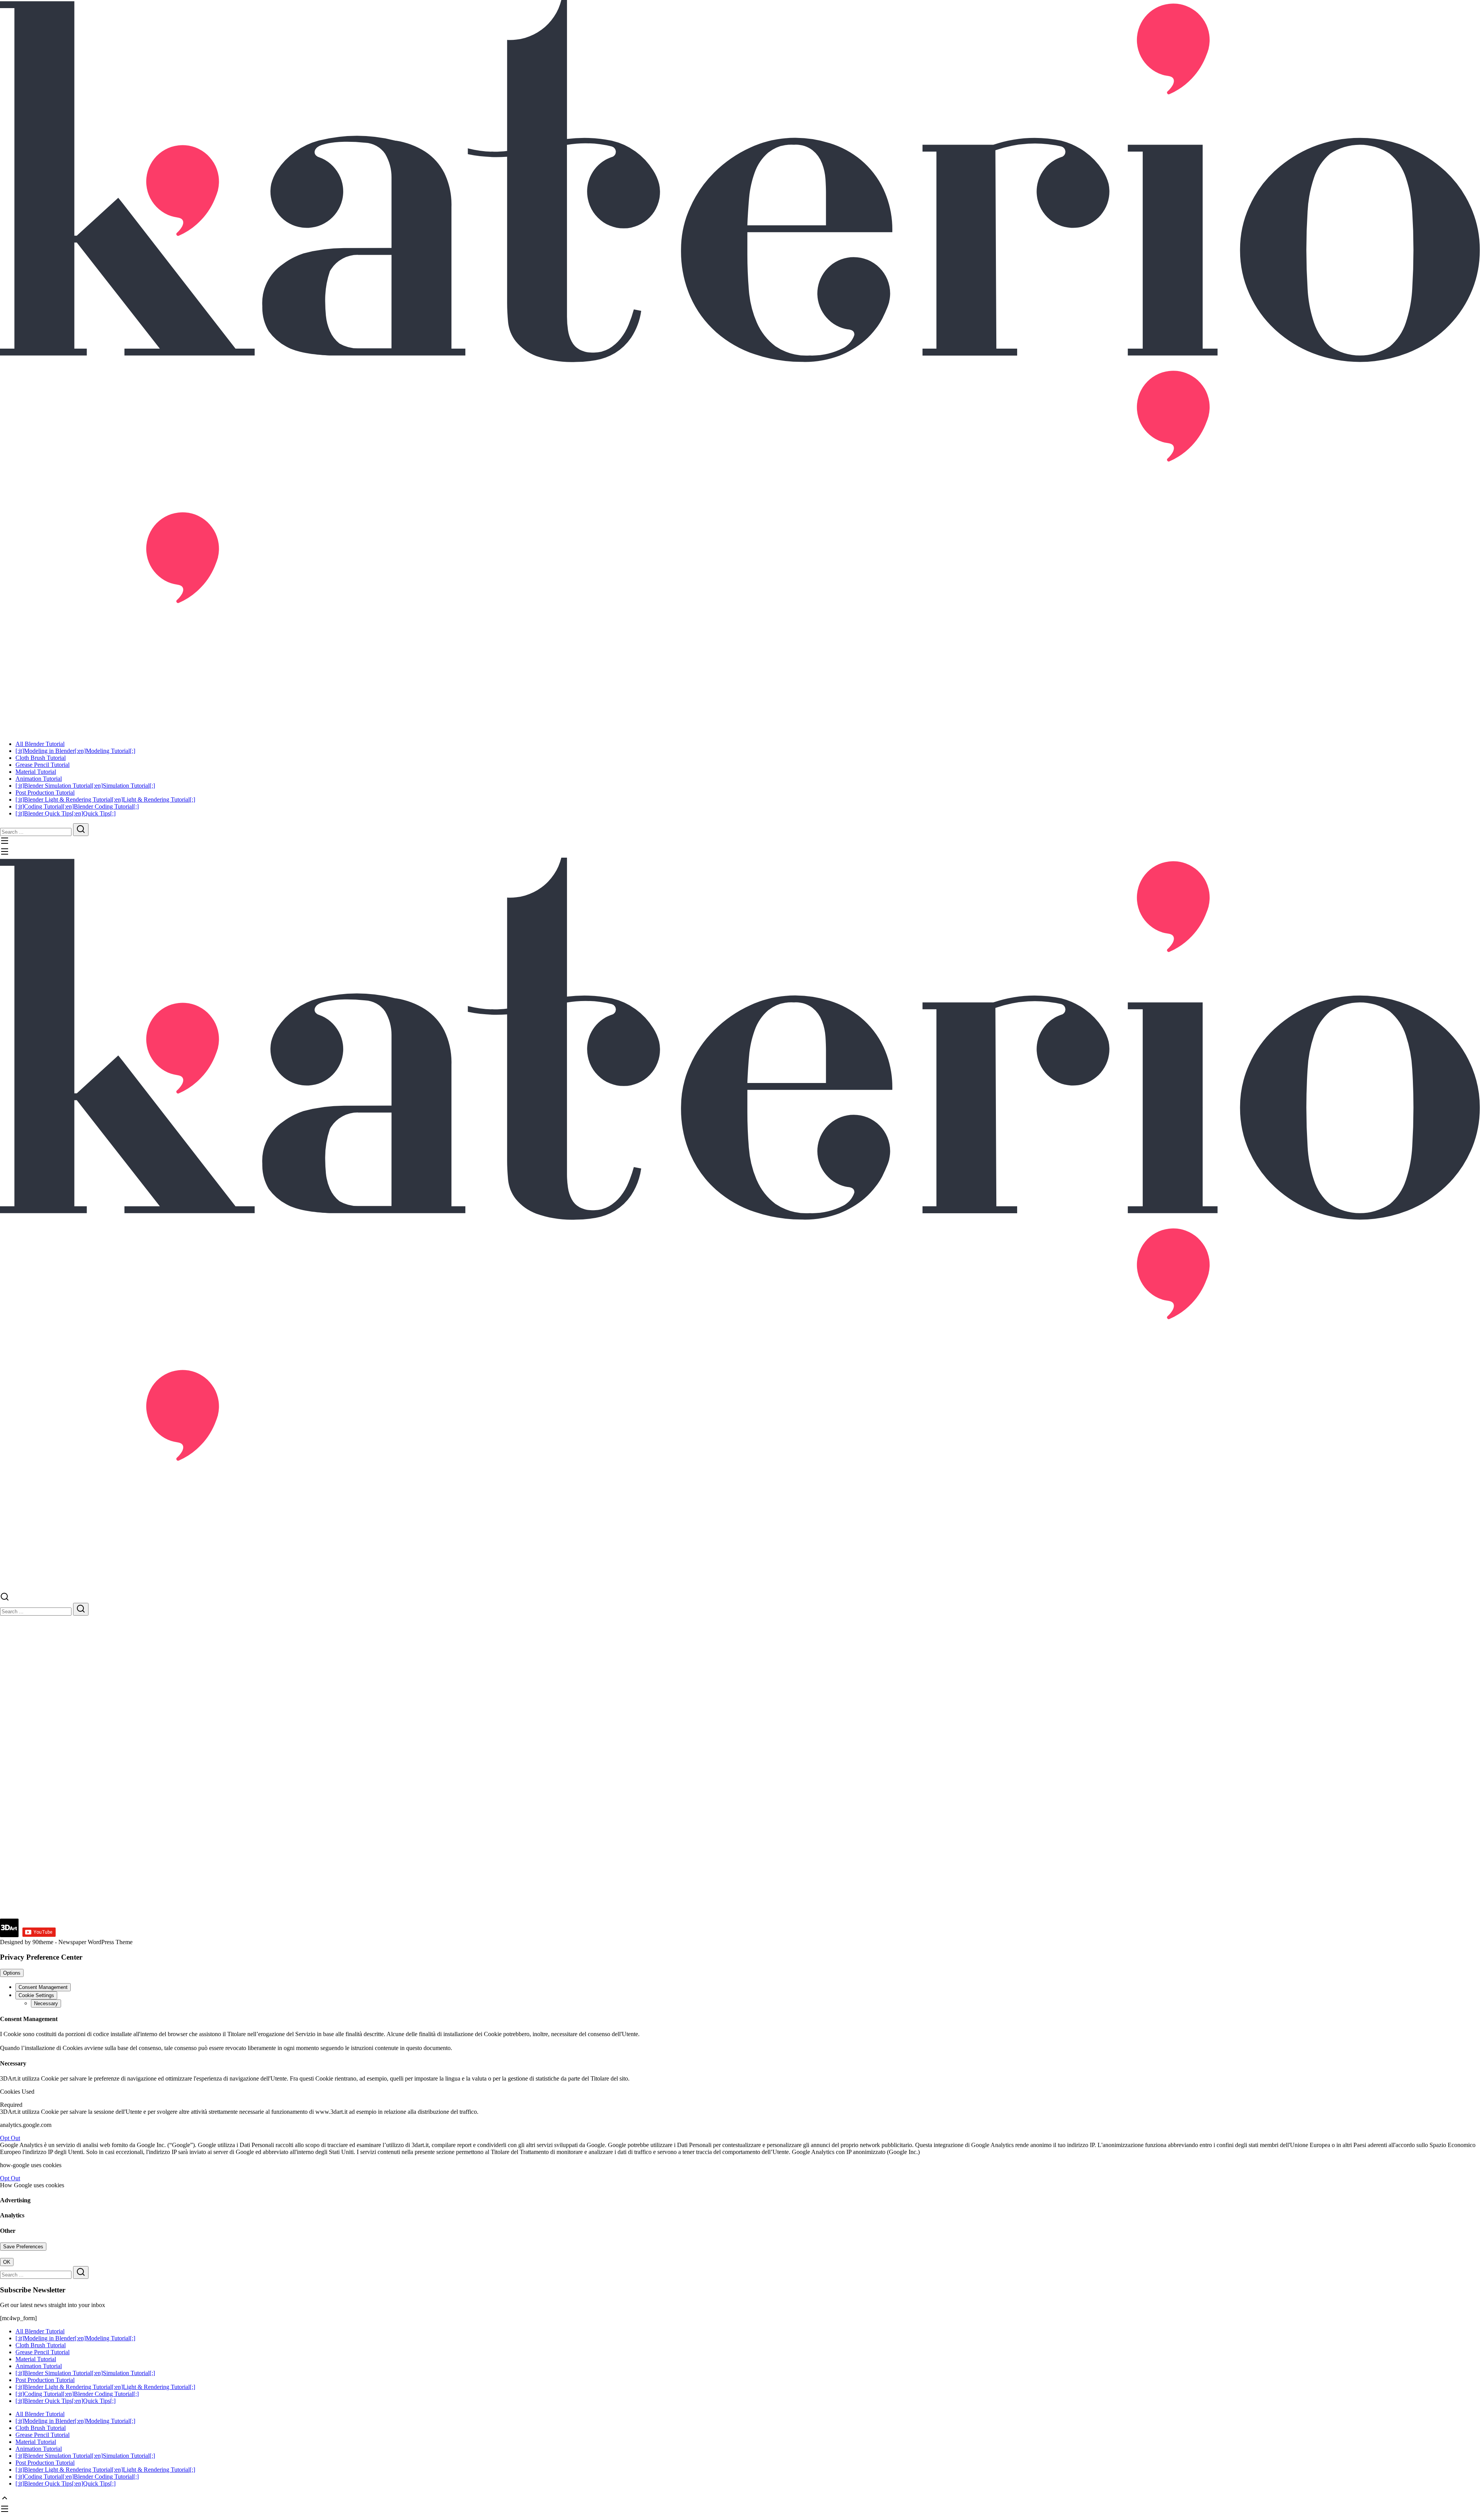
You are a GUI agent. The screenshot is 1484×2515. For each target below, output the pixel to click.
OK (7, 2262)
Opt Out (10, 2138)
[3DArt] (742, 364)
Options (12, 1973)
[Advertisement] (232, 1865)
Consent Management (43, 1987)
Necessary (46, 2003)
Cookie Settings (36, 1995)
